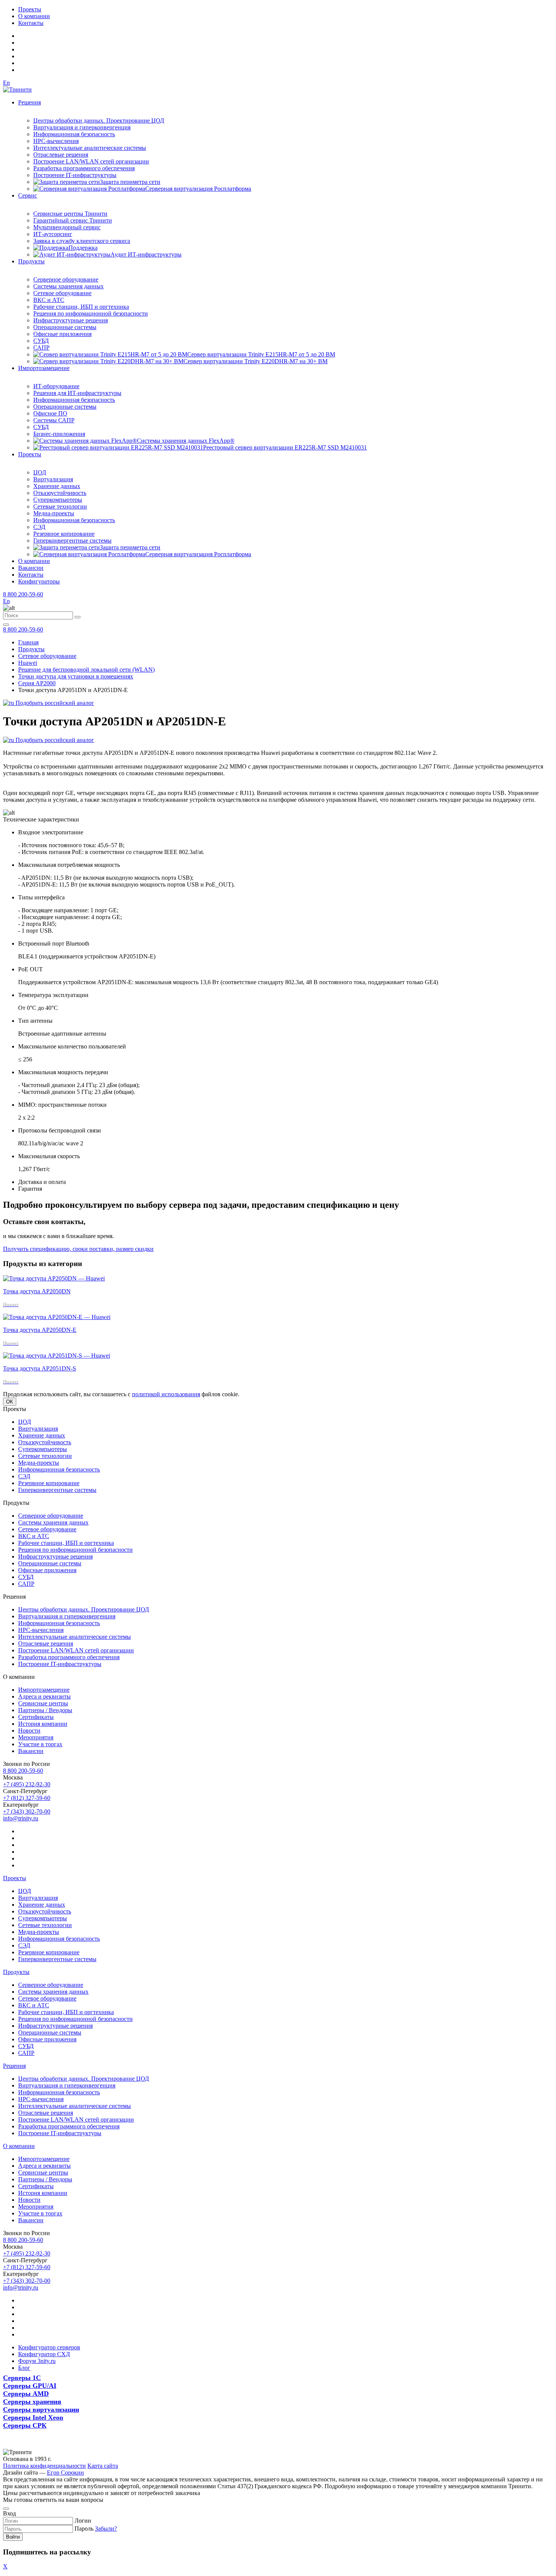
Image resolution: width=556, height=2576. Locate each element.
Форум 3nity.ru (37, 2361)
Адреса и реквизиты (44, 1696)
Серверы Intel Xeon (33, 2417)
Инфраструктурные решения (71, 320)
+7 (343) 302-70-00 (27, 1811)
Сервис (28, 195)
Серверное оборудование (66, 279)
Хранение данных (57, 486)
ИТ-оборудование (56, 386)
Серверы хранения (32, 2402)
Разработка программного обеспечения (84, 168)
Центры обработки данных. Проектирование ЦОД (99, 121)
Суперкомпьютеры (58, 500)
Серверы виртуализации (41, 2410)
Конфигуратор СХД (44, 2354)
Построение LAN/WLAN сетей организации (91, 161)
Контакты (31, 23)
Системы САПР (54, 420)
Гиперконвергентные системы (72, 541)
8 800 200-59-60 (23, 594)
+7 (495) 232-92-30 (27, 1784)
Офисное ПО (50, 413)
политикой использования (166, 1394)
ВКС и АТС (49, 300)
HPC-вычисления (56, 141)
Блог (24, 2368)
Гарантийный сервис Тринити (73, 220)
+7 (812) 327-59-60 (27, 1798)
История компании (43, 1724)
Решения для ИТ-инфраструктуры (77, 393)
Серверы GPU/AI (30, 2386)
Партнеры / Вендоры (45, 1710)
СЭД (39, 527)
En (6, 83)
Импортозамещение (44, 368)
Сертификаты (36, 1717)
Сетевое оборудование (62, 293)
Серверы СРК (25, 2425)
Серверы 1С (22, 2378)
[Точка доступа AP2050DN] (54, 1278)
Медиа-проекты (54, 513)
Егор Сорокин (65, 2473)
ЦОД (40, 472)
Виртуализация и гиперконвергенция (82, 127)
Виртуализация (53, 479)
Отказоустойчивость (60, 493)
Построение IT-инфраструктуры (75, 175)
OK (10, 1402)
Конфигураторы (39, 581)
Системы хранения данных (68, 286)
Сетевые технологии (60, 506)
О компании (34, 16)
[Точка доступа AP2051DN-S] (57, 1356)
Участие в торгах (40, 1744)
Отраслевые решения (61, 155)
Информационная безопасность (74, 134)
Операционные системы (65, 327)
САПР (41, 348)
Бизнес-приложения (59, 434)
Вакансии (31, 568)
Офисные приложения (62, 334)
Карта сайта (103, 2466)
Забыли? (106, 2529)
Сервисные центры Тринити (70, 214)
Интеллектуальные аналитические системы (90, 148)
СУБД (41, 341)
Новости (29, 1731)
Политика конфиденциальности (44, 2466)
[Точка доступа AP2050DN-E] (57, 1317)
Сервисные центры (43, 1703)
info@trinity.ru (21, 1818)
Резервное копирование (64, 534)
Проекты (30, 9)
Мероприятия (36, 1737)
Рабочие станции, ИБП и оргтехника (81, 307)
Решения (30, 102)
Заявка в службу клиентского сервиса (82, 241)
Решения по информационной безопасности (91, 313)
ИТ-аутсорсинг (53, 234)
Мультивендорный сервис (67, 227)
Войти (13, 2537)
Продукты (31, 261)
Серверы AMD (26, 2394)
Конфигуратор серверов (49, 2347)
